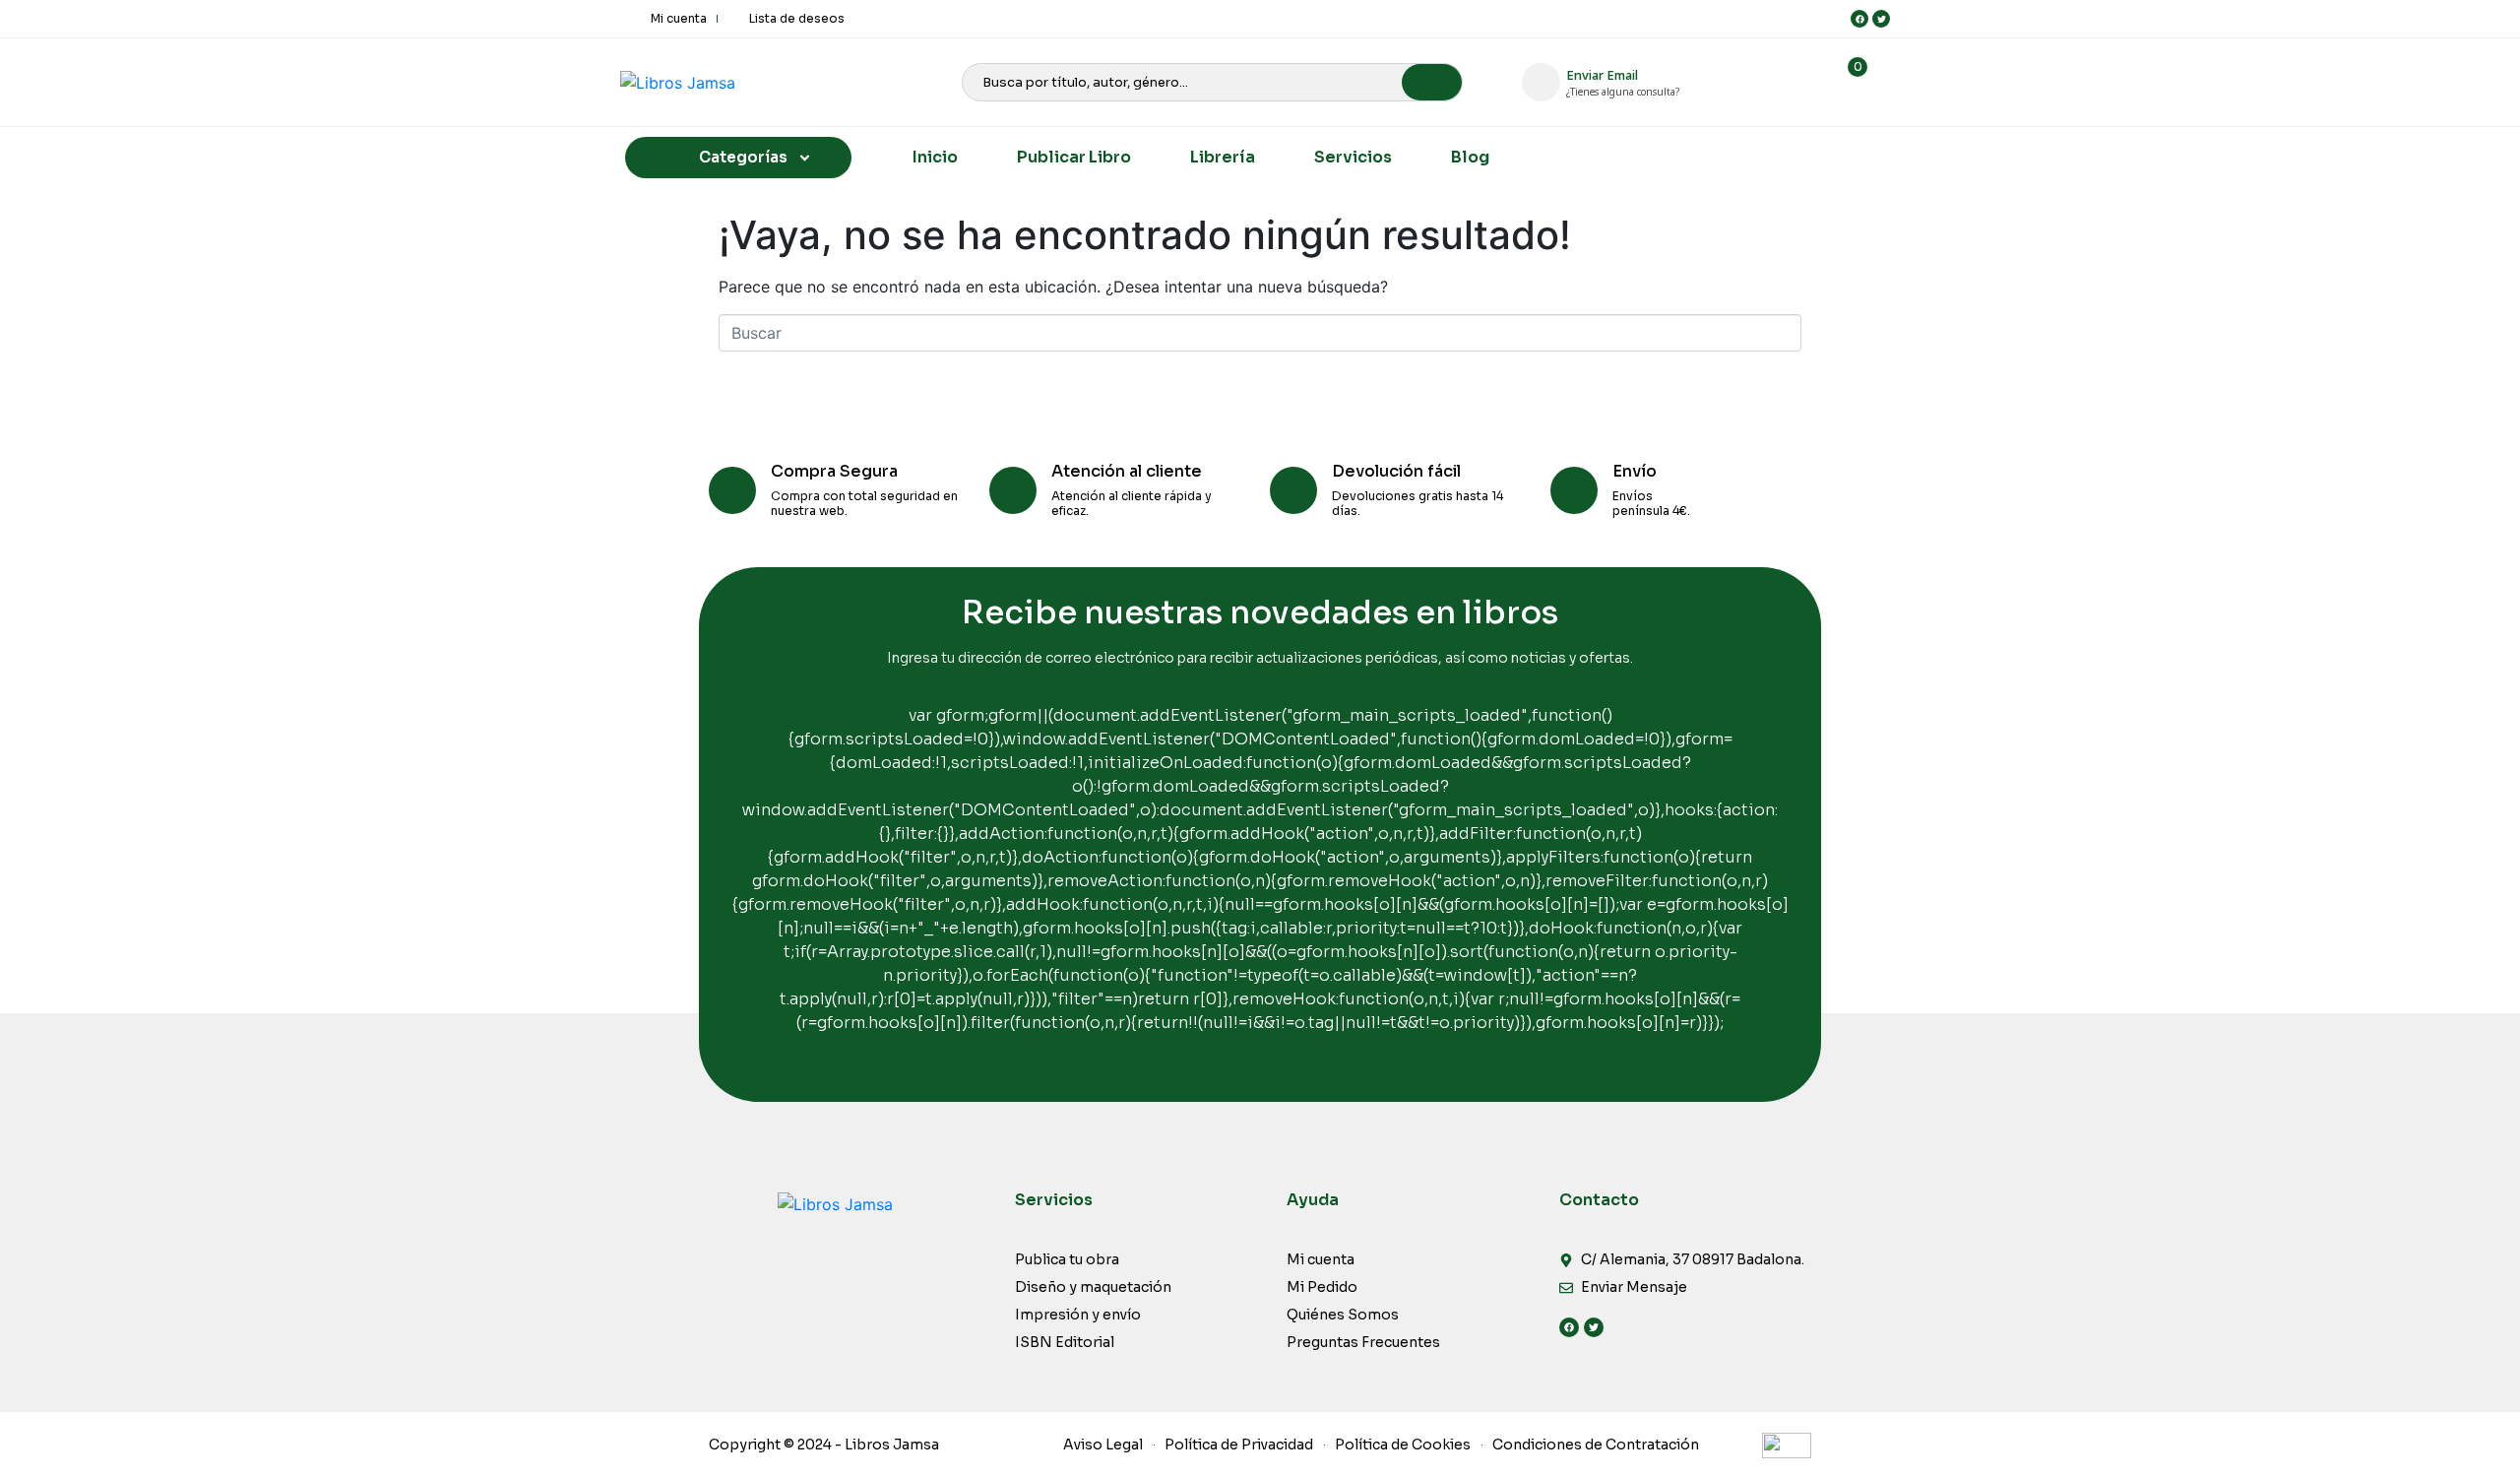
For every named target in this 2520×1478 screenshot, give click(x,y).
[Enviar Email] (1541, 82)
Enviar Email (1602, 75)
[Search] (1432, 82)
